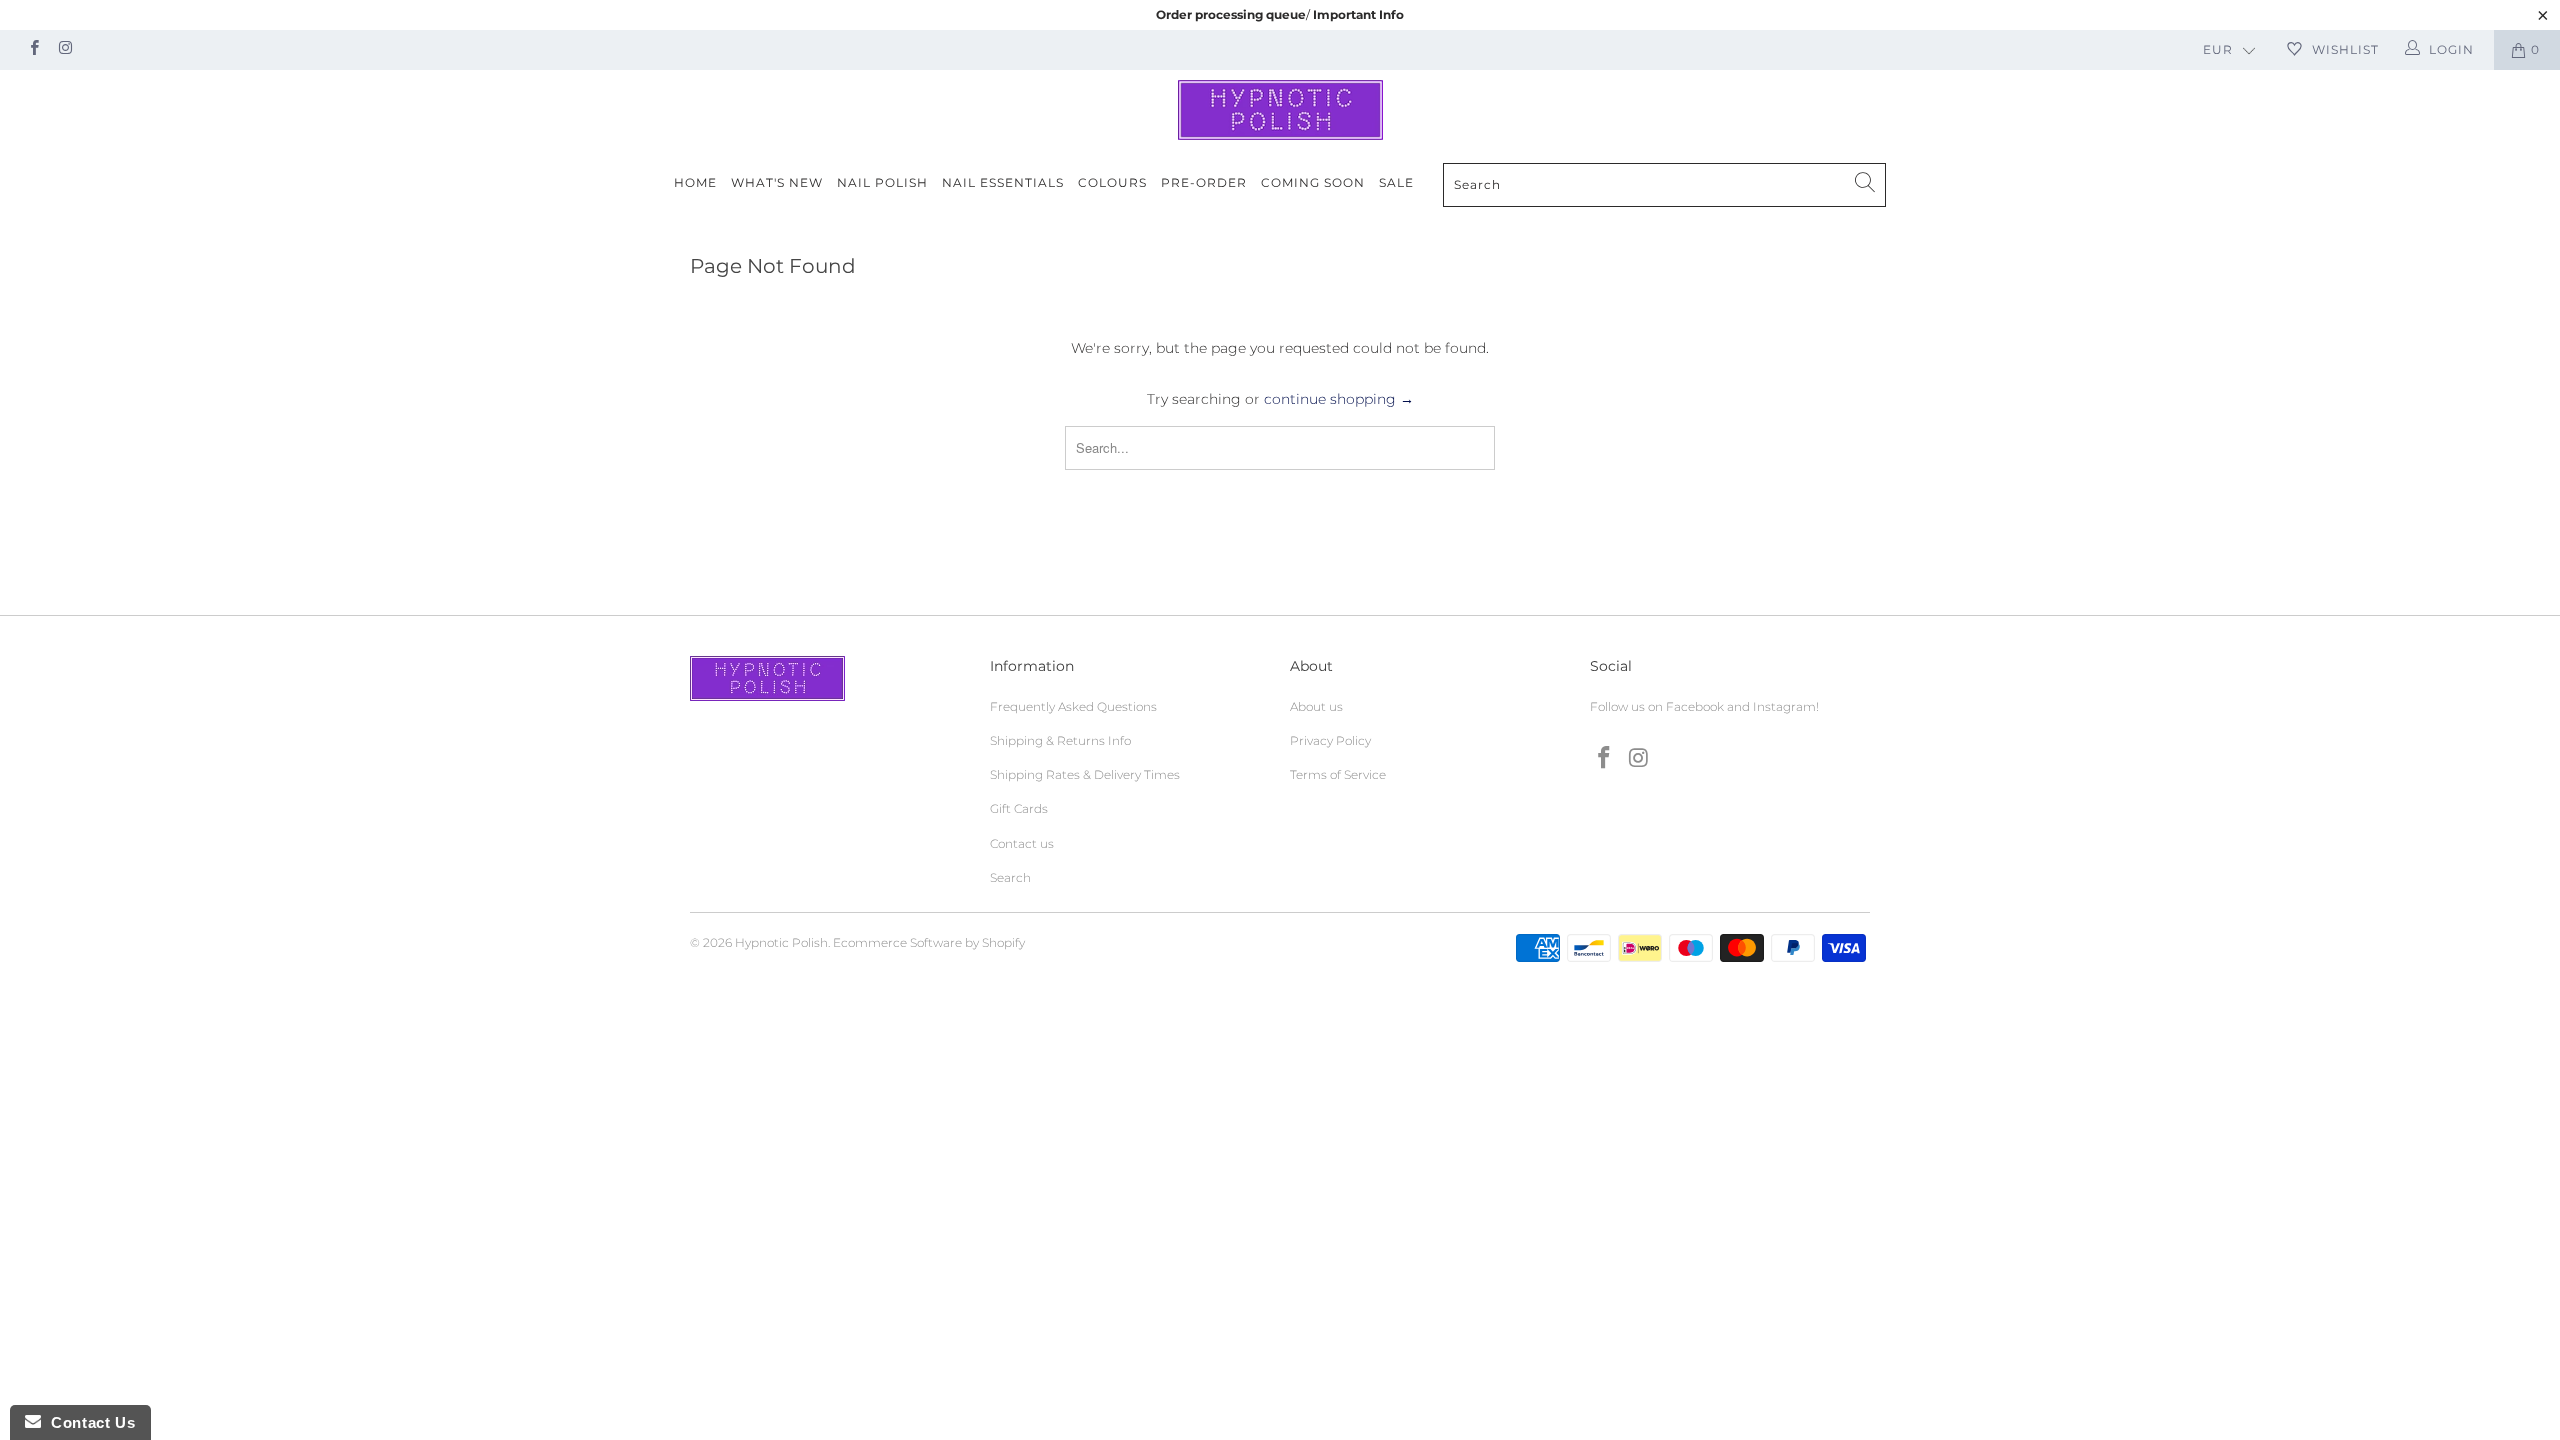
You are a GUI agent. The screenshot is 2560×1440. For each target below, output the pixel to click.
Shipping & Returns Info (1060, 740)
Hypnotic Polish (781, 942)
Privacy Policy (1330, 740)
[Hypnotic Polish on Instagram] (64, 49)
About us (1316, 706)
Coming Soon (1313, 182)
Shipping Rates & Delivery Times (1085, 774)
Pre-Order (1204, 182)
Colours (1112, 182)
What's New (777, 182)
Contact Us (88, 1422)
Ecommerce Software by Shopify (929, 942)
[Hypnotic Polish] (1280, 110)
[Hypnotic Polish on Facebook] (33, 49)
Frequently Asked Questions (1073, 706)
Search (1010, 877)
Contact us (1022, 843)
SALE (1396, 182)
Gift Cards (1019, 808)
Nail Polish (882, 182)
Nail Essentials (1003, 182)
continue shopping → (1339, 399)
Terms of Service (1338, 774)
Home (695, 182)
